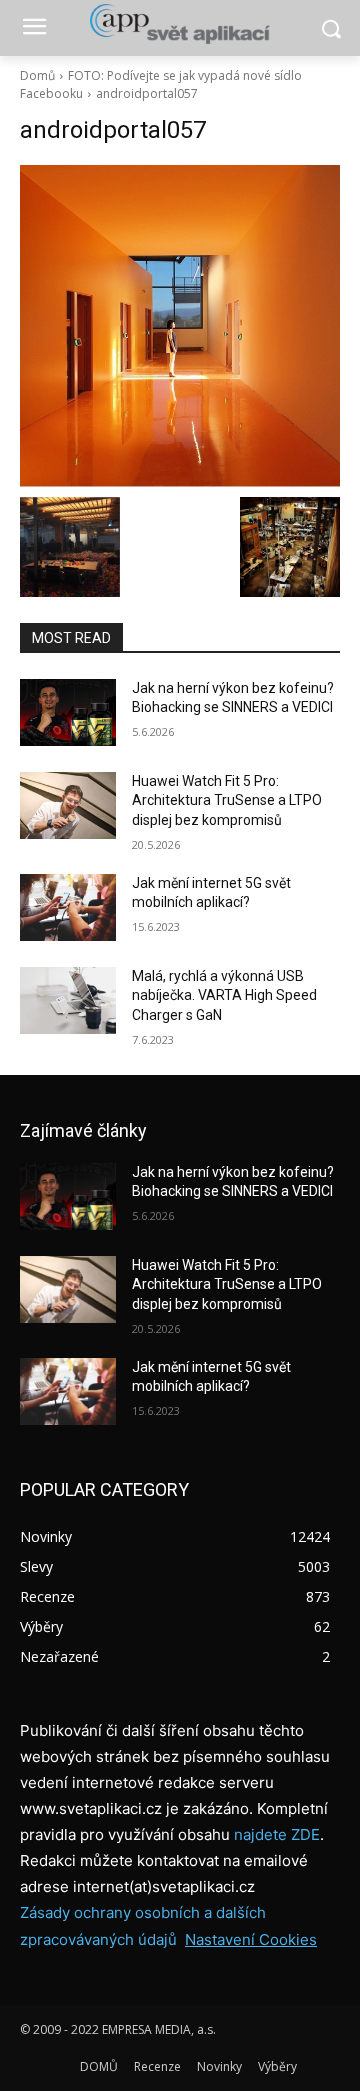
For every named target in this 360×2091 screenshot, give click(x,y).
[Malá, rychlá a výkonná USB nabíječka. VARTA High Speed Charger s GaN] (68, 1000)
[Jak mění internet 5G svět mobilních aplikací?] (68, 907)
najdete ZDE (277, 1834)
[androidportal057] (180, 326)
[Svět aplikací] (180, 24)
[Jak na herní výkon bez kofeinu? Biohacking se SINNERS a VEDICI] (68, 712)
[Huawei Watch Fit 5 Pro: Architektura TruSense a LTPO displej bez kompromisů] (68, 805)
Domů (37, 75)
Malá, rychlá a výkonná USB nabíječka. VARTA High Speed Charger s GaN (224, 995)
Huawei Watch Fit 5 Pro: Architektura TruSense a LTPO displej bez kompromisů (227, 800)
